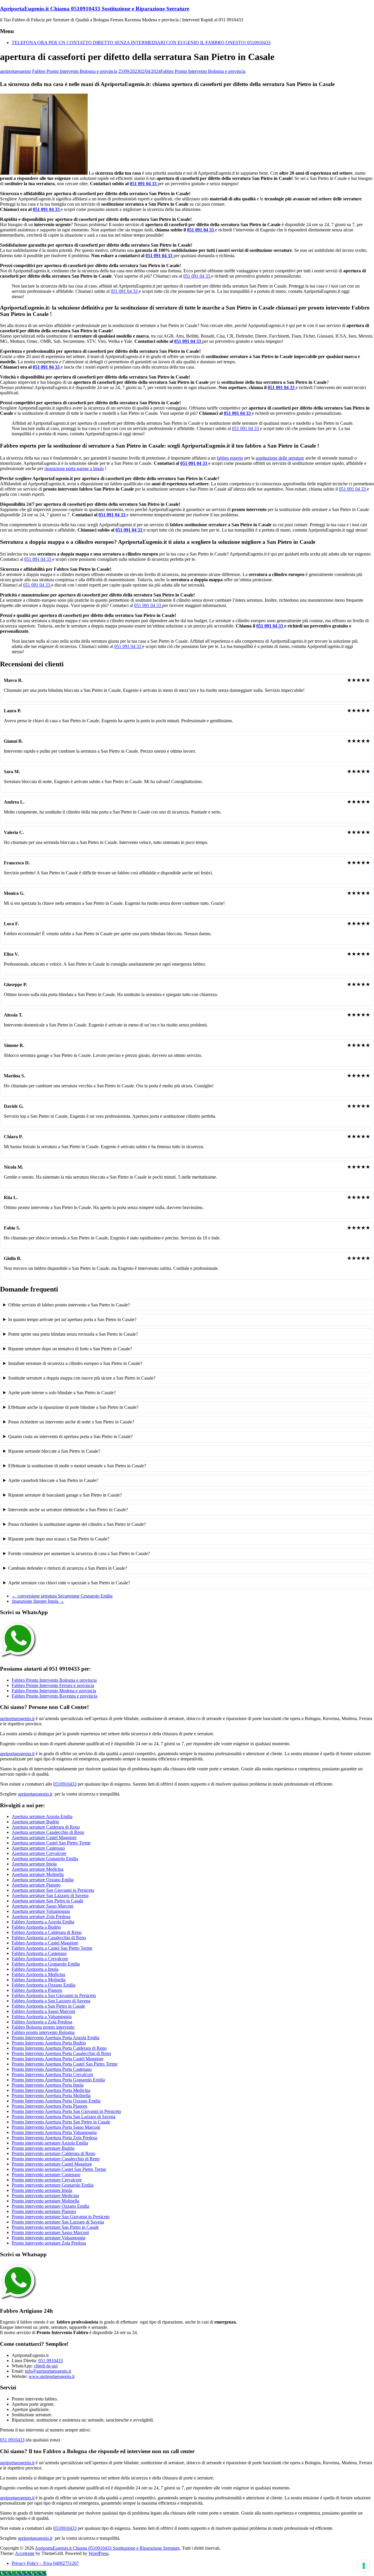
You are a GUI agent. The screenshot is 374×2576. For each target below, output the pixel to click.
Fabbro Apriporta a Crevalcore (40, 1959)
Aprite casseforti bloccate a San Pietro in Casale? (53, 1480)
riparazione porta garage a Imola (74, 468)
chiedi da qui (46, 2366)
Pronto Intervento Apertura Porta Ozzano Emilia (56, 2101)
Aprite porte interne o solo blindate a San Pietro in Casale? (62, 1393)
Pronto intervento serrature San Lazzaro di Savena (58, 2222)
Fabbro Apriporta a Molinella (39, 1980)
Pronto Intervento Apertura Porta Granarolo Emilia (58, 2080)
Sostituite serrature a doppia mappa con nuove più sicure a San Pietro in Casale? (82, 1378)
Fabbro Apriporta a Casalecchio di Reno (49, 1938)
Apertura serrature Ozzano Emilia (43, 1880)
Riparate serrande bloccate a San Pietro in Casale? (54, 1451)
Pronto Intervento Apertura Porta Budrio (49, 2043)
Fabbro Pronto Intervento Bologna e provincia (75, 71)
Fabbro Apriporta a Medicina (38, 1974)
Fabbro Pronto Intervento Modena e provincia (54, 1691)
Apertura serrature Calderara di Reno (46, 1827)
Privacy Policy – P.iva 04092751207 (45, 2563)
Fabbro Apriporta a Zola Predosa (42, 2022)
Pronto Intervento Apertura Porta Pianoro (50, 2106)
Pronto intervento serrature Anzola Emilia (50, 2143)
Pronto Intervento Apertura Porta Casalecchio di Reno (61, 2053)
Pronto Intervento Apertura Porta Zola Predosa (54, 2138)
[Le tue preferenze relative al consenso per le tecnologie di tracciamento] (364, 2566)
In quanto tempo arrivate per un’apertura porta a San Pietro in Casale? (72, 1319)
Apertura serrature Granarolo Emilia (45, 1859)
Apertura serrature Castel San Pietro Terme (51, 1843)
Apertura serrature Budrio (35, 1822)
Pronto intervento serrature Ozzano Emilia (50, 2206)
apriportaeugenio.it (17, 1718)
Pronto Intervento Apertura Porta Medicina (51, 2090)
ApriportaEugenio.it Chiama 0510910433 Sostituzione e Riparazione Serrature (95, 9)
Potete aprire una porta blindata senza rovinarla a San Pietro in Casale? (73, 1334)
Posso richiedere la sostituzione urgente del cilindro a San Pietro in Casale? (77, 1524)
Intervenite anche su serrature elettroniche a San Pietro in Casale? (68, 1510)
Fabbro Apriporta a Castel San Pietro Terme (52, 1948)
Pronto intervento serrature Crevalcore (47, 2180)
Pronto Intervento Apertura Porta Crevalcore (52, 2074)
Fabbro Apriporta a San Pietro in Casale (48, 2006)
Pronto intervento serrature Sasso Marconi (50, 2232)
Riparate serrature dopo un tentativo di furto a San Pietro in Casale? (70, 1349)
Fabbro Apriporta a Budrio (36, 1927)
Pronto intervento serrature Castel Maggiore (52, 2164)
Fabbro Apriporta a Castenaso (39, 1953)
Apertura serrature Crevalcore (39, 1853)
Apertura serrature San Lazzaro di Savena (50, 1895)
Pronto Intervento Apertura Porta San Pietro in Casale (61, 2122)
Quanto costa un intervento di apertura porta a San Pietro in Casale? (70, 1436)
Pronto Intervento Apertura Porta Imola (48, 2085)
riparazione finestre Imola (38, 1601)
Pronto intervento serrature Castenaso (46, 2175)
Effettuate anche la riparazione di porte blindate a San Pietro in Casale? (73, 1407)
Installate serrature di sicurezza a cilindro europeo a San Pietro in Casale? (75, 1363)
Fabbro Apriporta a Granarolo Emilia (46, 1964)
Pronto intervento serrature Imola (42, 2190)
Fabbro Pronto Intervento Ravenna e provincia (54, 1696)
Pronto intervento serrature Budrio (43, 2148)
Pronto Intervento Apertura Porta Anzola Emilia (56, 2038)
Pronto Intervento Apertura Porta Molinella (51, 2096)
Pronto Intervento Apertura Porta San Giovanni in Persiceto (66, 2111)
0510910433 (65, 1784)
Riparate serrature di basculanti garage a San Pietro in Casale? (65, 1495)
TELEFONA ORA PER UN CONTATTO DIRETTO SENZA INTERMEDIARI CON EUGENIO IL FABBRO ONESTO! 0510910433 (141, 43)
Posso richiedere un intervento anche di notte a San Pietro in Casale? (71, 1422)
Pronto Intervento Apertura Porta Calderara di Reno (59, 2048)
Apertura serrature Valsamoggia (41, 1911)
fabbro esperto (230, 458)
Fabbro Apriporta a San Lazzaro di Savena (51, 2001)
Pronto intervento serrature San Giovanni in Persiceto (61, 2217)
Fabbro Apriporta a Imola (35, 1969)
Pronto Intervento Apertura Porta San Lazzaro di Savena (64, 2117)
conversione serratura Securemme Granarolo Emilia (62, 1596)
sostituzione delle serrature (280, 458)
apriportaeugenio (15, 71)
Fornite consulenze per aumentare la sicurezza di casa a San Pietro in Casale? (79, 1553)
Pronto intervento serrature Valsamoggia (49, 2238)
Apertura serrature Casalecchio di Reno (48, 1832)
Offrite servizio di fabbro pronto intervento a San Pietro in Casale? (69, 1305)
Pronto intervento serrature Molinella (45, 2201)
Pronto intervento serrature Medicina (45, 2196)
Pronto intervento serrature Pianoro (44, 2211)
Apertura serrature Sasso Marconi (43, 1906)
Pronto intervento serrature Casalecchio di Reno (56, 2159)
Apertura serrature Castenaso (38, 1848)
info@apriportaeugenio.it (48, 2371)
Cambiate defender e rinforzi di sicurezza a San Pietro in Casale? (68, 1568)
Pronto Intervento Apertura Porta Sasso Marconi (56, 2127)
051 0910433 (51, 2361)
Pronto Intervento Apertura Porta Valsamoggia (54, 2132)
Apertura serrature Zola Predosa (41, 1916)
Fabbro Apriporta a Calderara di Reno (47, 1932)
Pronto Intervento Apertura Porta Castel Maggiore (58, 2059)
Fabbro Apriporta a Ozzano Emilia (44, 1985)
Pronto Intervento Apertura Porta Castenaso (52, 2069)
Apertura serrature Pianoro (36, 1885)
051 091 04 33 (144, 184)
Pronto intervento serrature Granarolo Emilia (53, 2185)
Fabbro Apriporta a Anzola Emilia (43, 1922)
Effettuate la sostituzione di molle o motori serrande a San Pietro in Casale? (77, 1466)
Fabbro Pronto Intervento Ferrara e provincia (53, 1685)
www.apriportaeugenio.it (52, 2376)
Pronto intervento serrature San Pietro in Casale (55, 2227)
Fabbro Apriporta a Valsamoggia (42, 2017)
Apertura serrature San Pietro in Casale (47, 1901)
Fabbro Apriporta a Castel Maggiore (45, 1943)
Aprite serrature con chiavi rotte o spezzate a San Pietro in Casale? (69, 1583)
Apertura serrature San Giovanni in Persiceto (53, 1890)
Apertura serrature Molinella (38, 1874)
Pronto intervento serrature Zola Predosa (49, 2243)
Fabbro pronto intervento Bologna (43, 2032)
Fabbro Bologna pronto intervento (43, 2027)
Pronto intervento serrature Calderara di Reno (53, 2153)
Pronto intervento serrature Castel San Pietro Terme (59, 2169)
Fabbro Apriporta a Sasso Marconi (43, 2011)
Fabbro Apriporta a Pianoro (37, 1990)
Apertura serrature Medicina (38, 1869)
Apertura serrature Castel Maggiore (44, 1838)
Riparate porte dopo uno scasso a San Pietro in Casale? (59, 1539)
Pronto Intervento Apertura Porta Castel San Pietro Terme (65, 2064)
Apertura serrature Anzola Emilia (42, 1816)
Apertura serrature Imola (34, 1864)
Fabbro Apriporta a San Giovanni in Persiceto (54, 1995)
